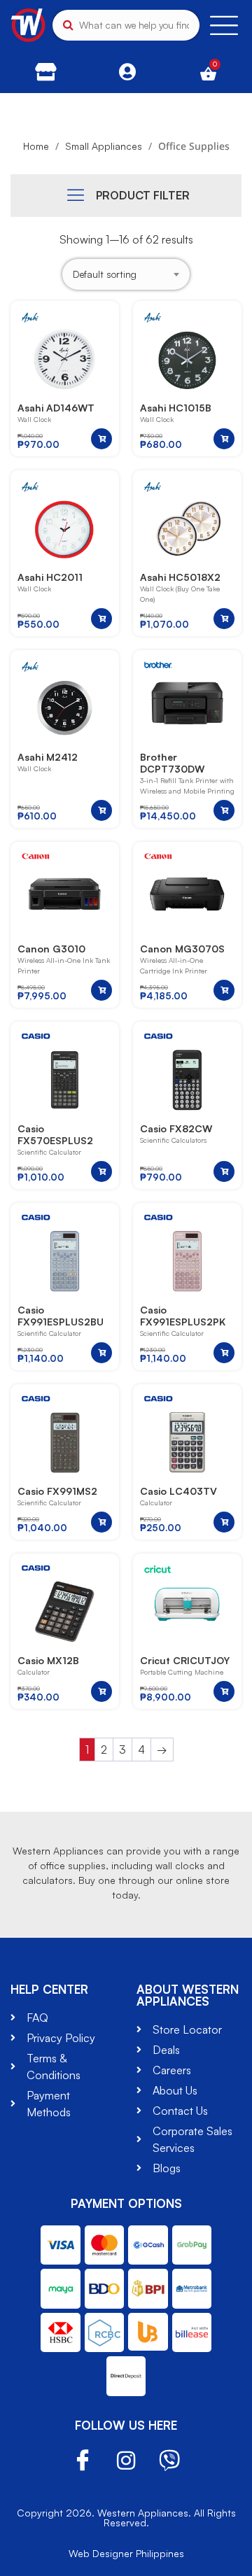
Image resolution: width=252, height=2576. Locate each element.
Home (36, 146)
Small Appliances (104, 146)
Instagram (126, 2461)
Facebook (83, 2461)
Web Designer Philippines (126, 2553)
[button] (101, 439)
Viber (169, 2461)
